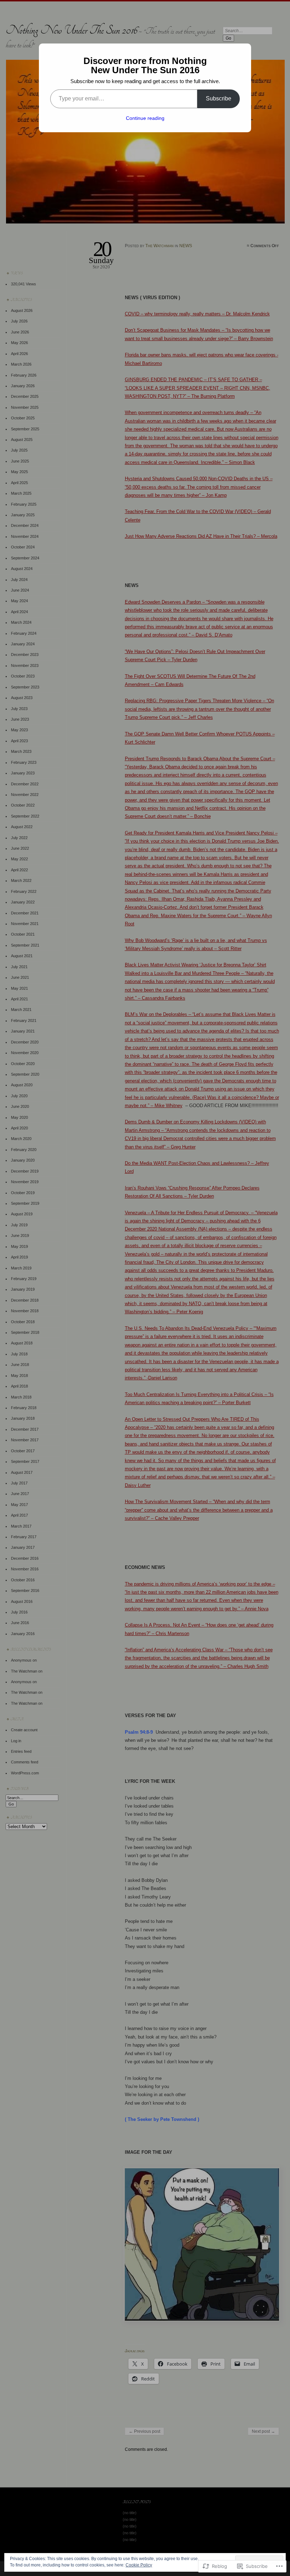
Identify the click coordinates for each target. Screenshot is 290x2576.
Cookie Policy (139, 2565)
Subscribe (219, 98)
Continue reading (145, 118)
